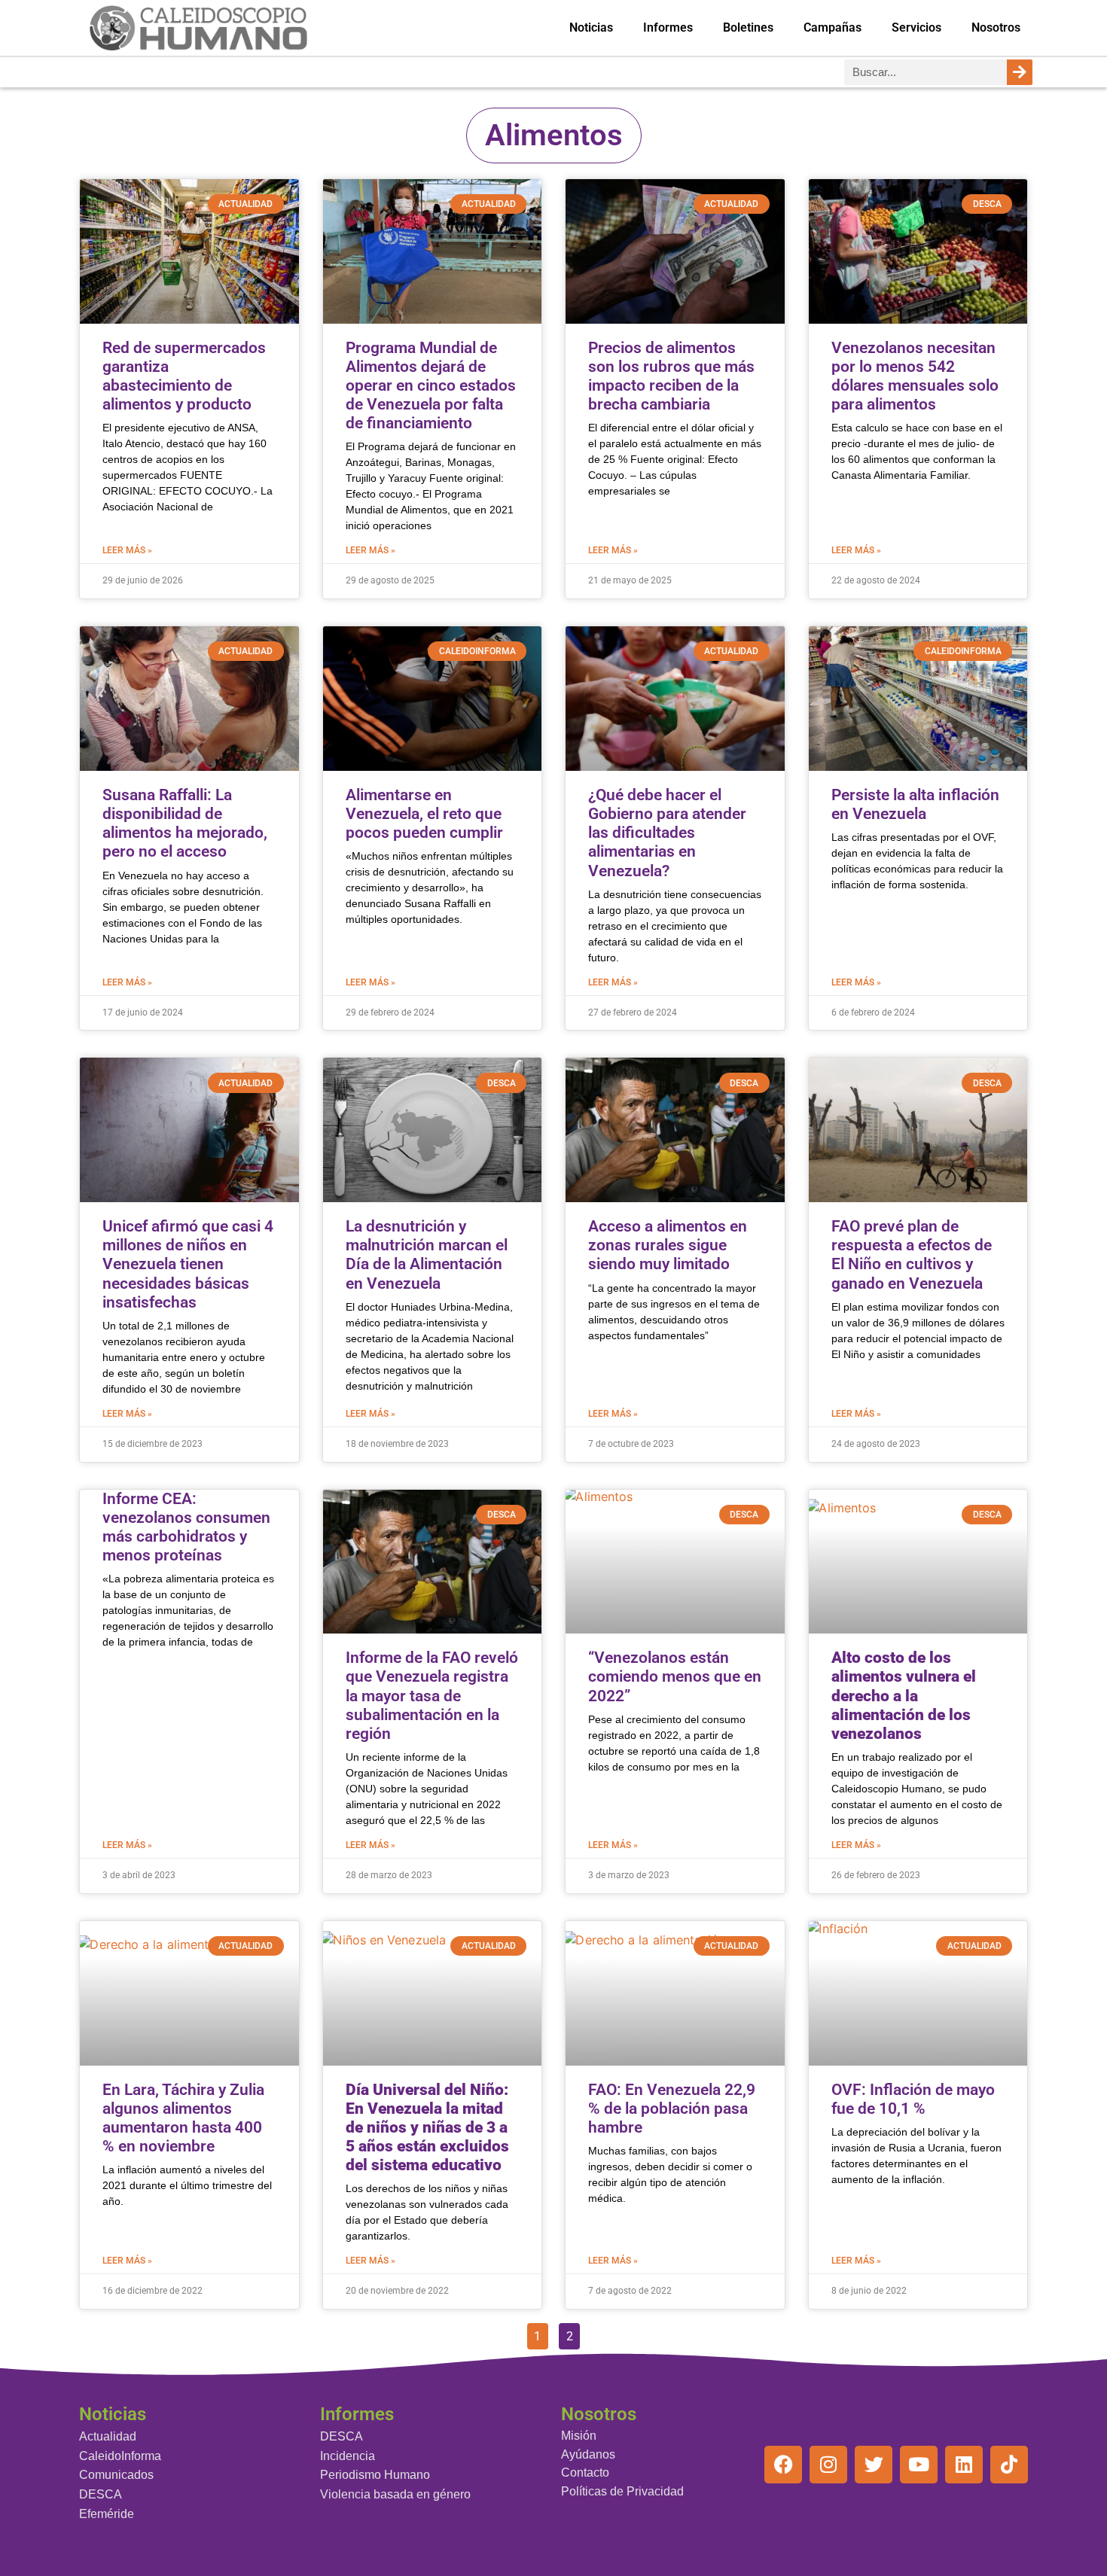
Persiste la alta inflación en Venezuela (915, 804)
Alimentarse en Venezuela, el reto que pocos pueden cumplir (424, 814)
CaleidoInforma (120, 2456)
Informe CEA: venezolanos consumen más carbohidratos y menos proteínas (186, 1527)
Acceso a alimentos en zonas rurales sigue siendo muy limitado (668, 1245)
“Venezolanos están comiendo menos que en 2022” (675, 1676)
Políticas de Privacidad (622, 2491)
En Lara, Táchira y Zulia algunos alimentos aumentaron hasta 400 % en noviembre (183, 2118)
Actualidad (108, 2436)
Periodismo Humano (375, 2475)
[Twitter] (874, 2465)
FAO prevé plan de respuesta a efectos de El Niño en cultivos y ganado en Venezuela (912, 1255)
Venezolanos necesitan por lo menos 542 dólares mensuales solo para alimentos (915, 376)
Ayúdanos (588, 2454)
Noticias (591, 27)
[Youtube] (919, 2465)
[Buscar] (1020, 72)
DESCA (101, 2494)
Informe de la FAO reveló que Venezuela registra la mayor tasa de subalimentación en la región (432, 1696)
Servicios (916, 27)
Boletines (748, 27)
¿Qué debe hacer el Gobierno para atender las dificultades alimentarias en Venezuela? (667, 833)
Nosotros (996, 27)
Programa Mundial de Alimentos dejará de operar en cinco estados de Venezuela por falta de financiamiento (431, 386)
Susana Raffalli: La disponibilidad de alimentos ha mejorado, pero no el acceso (185, 824)
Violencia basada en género (395, 2494)
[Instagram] (828, 2465)
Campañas (833, 27)
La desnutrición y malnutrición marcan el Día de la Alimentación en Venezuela (427, 1255)
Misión (579, 2436)
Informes (668, 27)
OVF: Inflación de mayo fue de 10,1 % (913, 2099)
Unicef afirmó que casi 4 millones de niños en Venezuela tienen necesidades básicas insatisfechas (188, 1264)
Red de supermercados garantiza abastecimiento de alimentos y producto (184, 376)
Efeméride (107, 2514)
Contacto (585, 2472)
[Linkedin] (964, 2465)
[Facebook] (783, 2465)
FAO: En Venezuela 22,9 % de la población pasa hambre (672, 2109)
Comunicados (116, 2475)
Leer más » (127, 550)
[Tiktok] (1009, 2465)
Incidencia (348, 2456)
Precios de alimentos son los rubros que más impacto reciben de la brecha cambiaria (671, 376)
